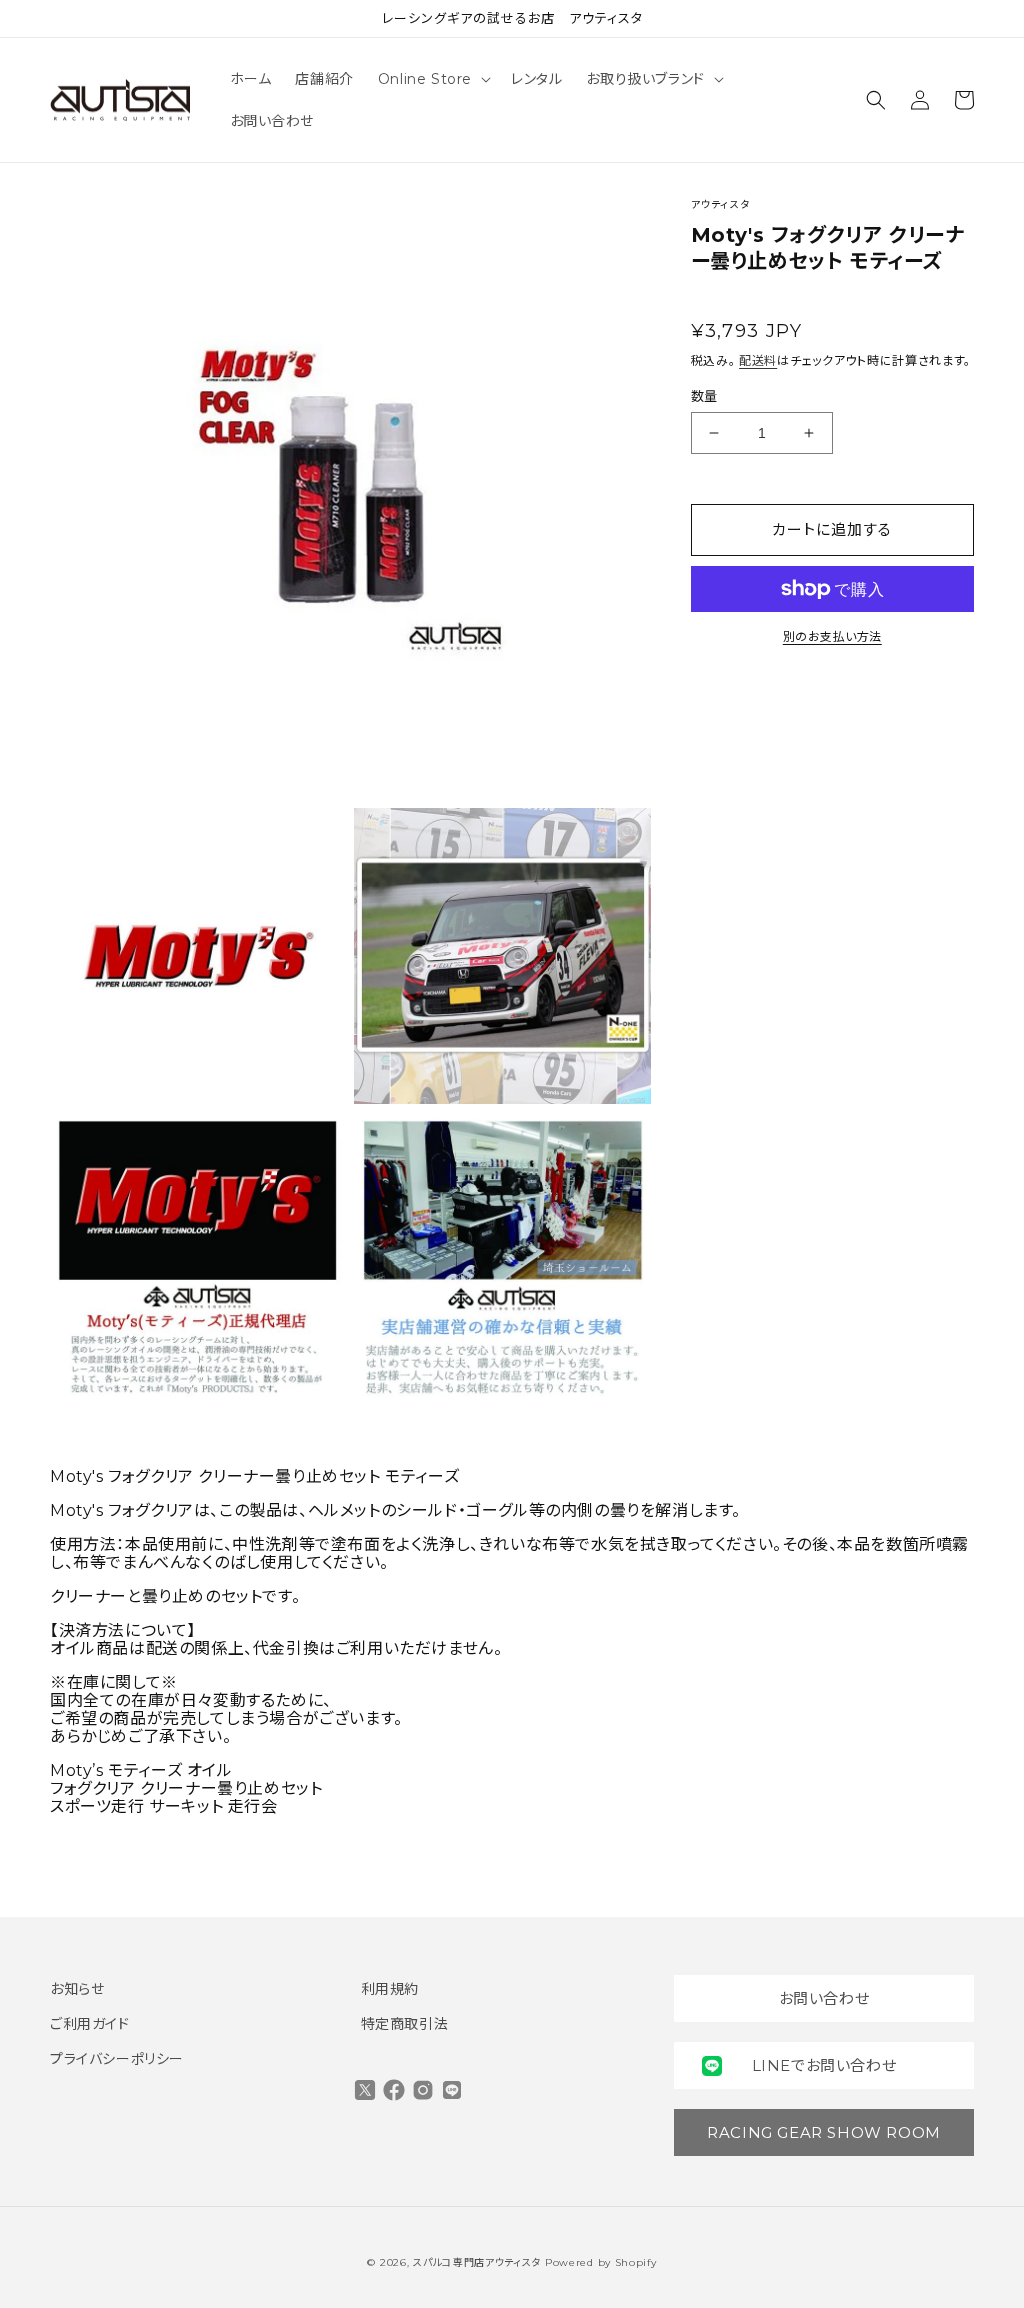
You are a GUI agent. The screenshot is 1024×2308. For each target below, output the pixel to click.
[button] (432, 79)
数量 (704, 396)
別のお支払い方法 (832, 636)
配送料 (758, 360)
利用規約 (390, 1989)
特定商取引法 (405, 2024)
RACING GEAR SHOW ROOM (824, 2132)
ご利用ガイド (90, 2024)
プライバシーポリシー (117, 2059)
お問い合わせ (824, 1998)
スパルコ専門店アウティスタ (477, 2262)
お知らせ (77, 1989)
